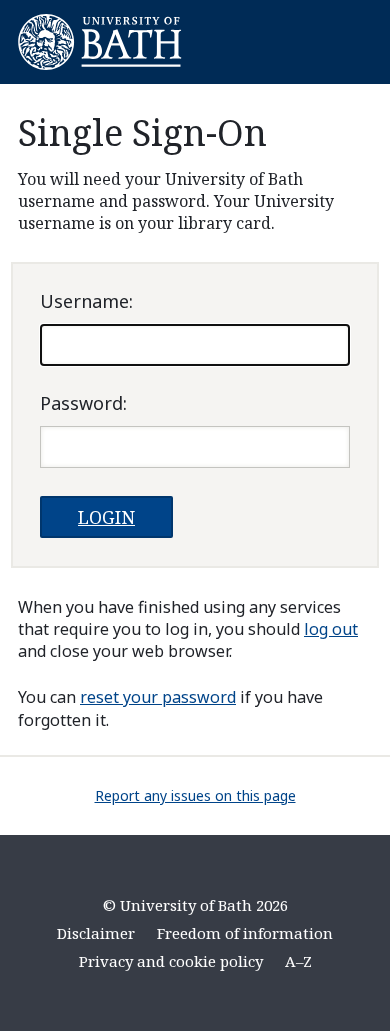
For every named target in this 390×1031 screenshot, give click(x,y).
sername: (86, 301)
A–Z (298, 961)
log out (331, 629)
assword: (83, 403)
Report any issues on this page (195, 795)
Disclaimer (96, 933)
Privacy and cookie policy (171, 961)
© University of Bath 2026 (195, 905)
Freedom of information (245, 933)
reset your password (158, 697)
